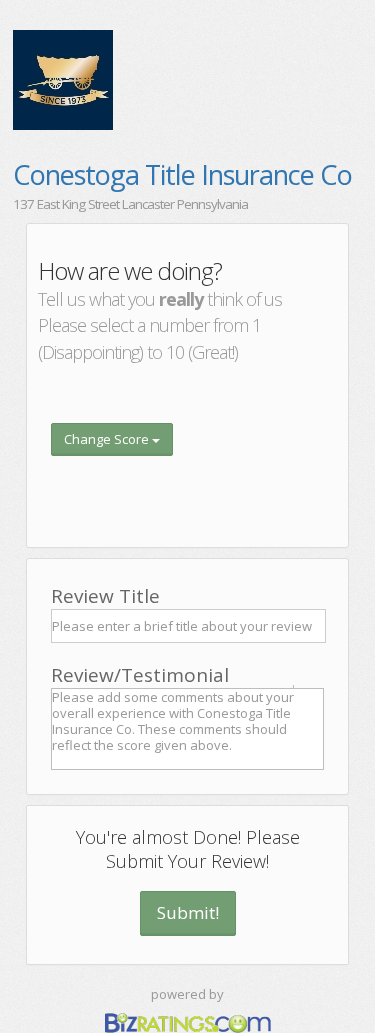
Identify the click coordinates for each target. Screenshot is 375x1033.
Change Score (108, 439)
